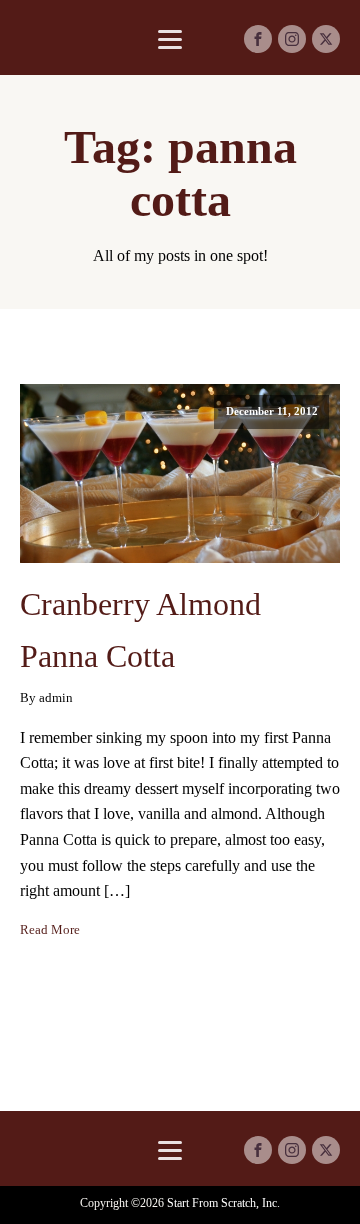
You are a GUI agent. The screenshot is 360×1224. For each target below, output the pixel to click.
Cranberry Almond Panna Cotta (140, 629)
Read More (50, 930)
